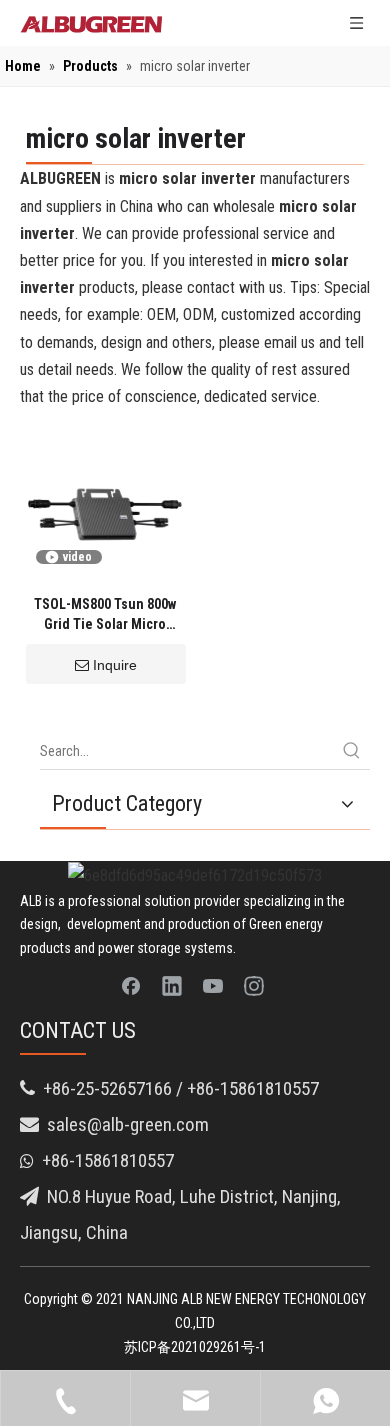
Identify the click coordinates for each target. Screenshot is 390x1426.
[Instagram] (254, 985)
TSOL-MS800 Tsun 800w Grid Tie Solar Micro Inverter (105, 615)
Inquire (115, 665)
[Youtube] (213, 985)
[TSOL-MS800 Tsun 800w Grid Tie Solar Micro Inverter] (105, 504)
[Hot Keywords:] (352, 751)
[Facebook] (131, 985)
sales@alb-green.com (128, 1124)
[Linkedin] (172, 985)
